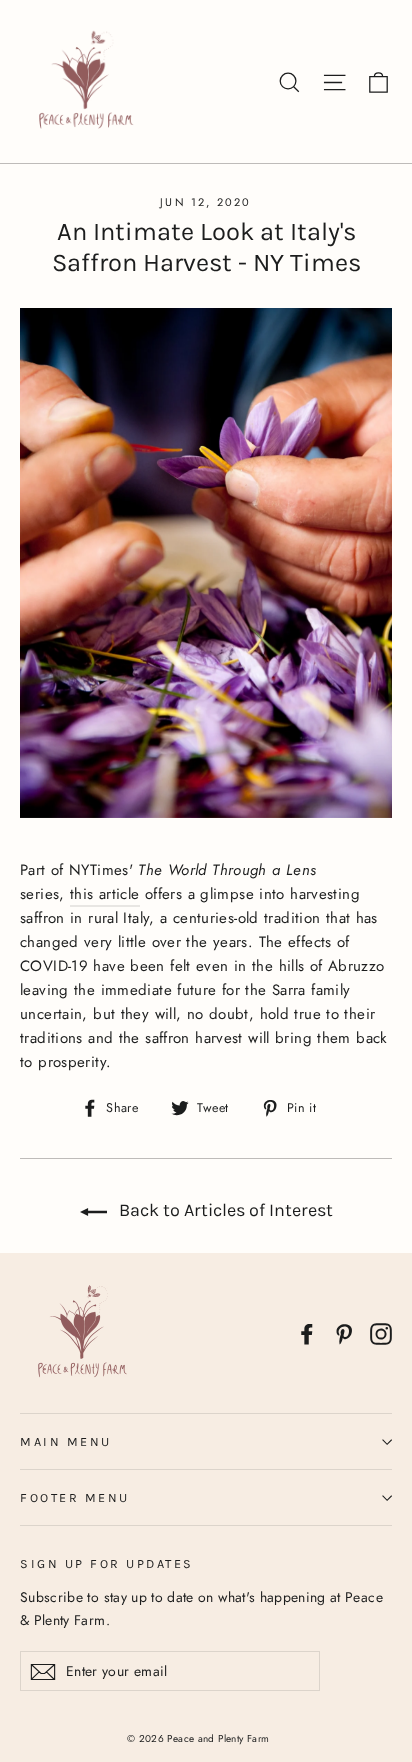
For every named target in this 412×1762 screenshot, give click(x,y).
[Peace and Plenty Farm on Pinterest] (344, 1333)
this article (105, 894)
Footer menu (75, 1497)
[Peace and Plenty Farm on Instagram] (381, 1333)
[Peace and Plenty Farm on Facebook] (307, 1333)
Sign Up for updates (107, 1563)
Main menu (66, 1441)
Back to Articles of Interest (224, 1210)
